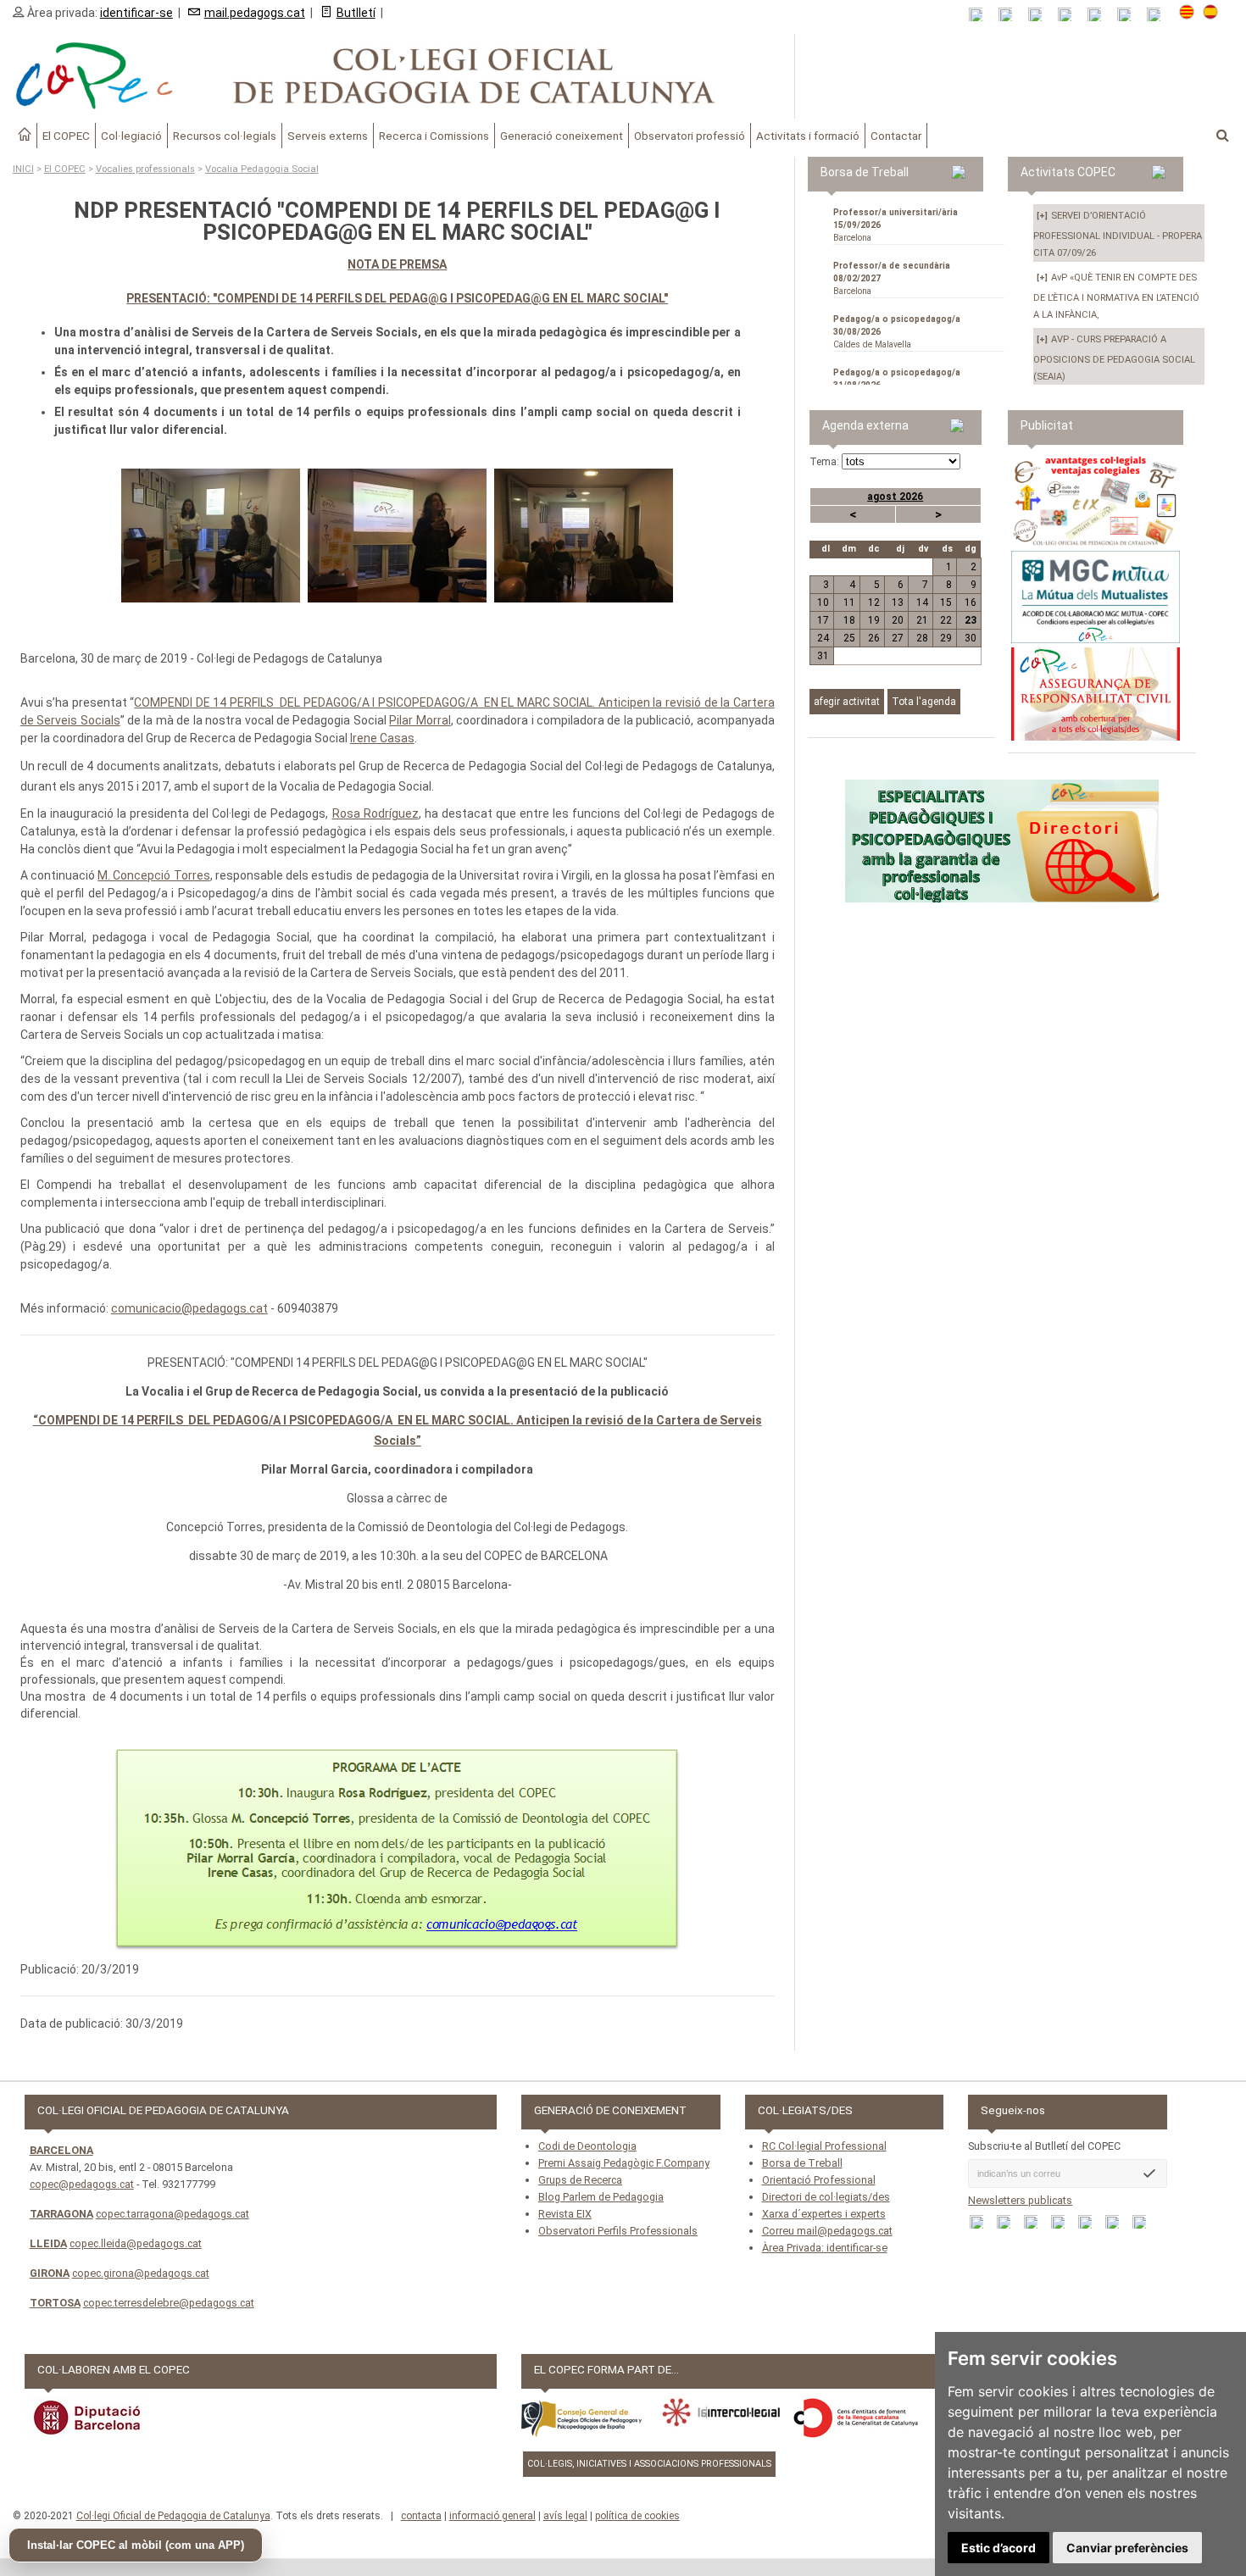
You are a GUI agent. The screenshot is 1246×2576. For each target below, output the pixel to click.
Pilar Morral (420, 720)
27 (898, 638)
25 (849, 638)
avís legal (565, 2516)
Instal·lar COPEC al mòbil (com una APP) (136, 2545)
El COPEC (66, 136)
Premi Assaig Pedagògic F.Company (624, 2163)
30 (971, 638)
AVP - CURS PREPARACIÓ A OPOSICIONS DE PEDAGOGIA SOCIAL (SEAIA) (1114, 358)
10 (823, 602)
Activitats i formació (808, 136)
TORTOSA (55, 2303)
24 (823, 638)
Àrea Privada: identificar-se (825, 2248)
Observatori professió (690, 136)
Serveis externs (328, 136)
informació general (492, 2516)
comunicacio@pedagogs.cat (189, 1308)
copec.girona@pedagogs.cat (141, 2273)
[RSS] (981, 15)
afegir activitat (847, 702)
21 (922, 620)
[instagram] (1129, 15)
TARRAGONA (61, 2214)
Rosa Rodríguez (375, 813)
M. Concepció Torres (153, 875)
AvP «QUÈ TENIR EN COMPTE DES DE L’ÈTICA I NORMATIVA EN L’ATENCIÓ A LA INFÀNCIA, (1116, 296)
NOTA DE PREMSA (397, 264)
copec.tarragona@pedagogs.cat (172, 2214)
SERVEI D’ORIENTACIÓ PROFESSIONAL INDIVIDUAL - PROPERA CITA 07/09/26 (1118, 234)
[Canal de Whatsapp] (1011, 15)
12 (873, 602)
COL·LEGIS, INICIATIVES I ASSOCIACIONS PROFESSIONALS (649, 2464)
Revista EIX (565, 2214)
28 (922, 638)
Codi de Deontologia (587, 2146)
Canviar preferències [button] (1127, 2548)
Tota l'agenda (924, 702)
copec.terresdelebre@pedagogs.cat (169, 2303)
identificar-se (136, 13)
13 (898, 602)
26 (873, 638)
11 (849, 602)
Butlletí (356, 13)
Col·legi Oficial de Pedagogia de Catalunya (173, 2516)
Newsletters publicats (1020, 2200)
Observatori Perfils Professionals (618, 2231)
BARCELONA (61, 2150)
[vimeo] (1159, 15)
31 (823, 656)
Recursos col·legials (225, 136)
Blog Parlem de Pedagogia (601, 2197)
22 (946, 620)
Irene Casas (382, 738)
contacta (421, 2516)
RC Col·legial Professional (824, 2146)
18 (849, 620)
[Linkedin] (1100, 15)
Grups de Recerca (580, 2180)
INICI (23, 169)
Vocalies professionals (145, 169)
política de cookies (637, 2516)
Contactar (896, 136)
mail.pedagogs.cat (255, 13)
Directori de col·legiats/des (826, 2197)
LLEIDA (48, 2243)
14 (922, 602)
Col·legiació (131, 136)
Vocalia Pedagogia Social (262, 169)
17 (823, 620)
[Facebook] (1040, 15)
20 (898, 620)
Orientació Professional (819, 2180)
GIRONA (50, 2273)
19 (873, 620)
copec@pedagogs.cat (82, 2184)
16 (971, 602)
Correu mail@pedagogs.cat (827, 2231)
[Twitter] (1070, 15)
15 (946, 602)
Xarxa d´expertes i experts (824, 2214)
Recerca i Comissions (434, 136)
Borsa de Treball (802, 2163)
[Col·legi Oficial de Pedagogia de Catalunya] (398, 76)
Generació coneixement (562, 136)
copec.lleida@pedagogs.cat (136, 2243)
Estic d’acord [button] (998, 2548)
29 (946, 638)
